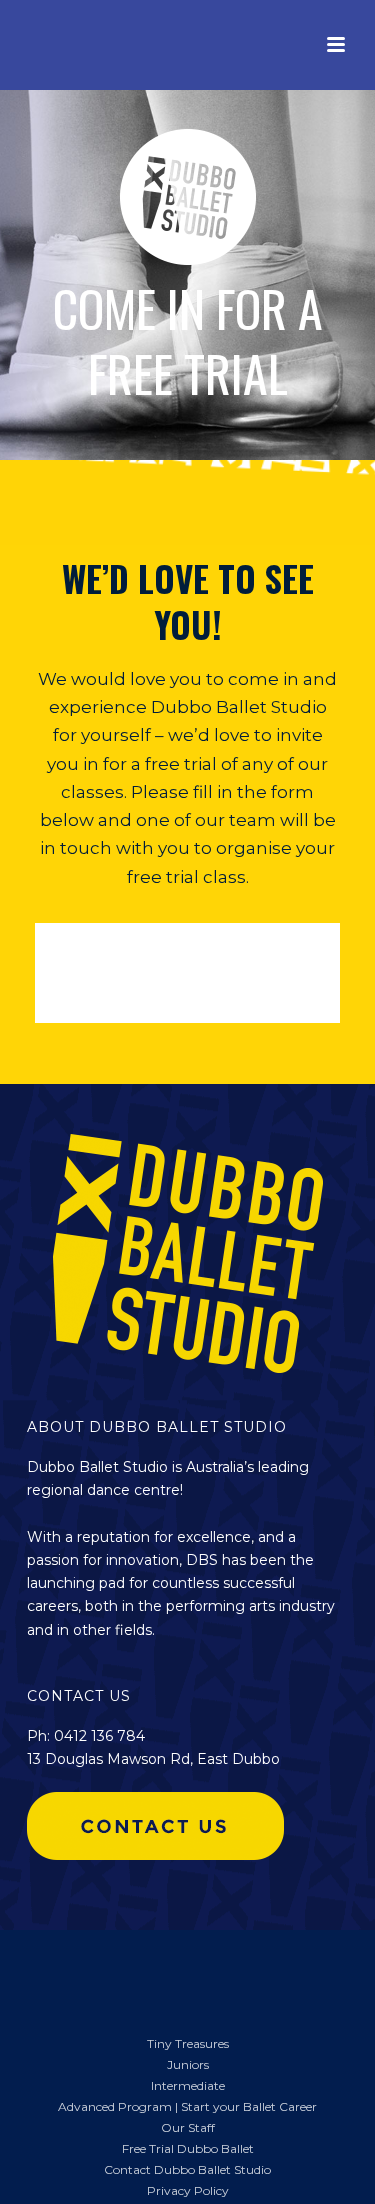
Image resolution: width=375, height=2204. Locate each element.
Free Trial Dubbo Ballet (188, 2148)
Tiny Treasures (188, 2043)
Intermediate (188, 2085)
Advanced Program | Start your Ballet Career (187, 2106)
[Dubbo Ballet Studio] (50, 1971)
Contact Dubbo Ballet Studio (187, 2169)
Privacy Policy (188, 2190)
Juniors (188, 2064)
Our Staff (188, 2127)
